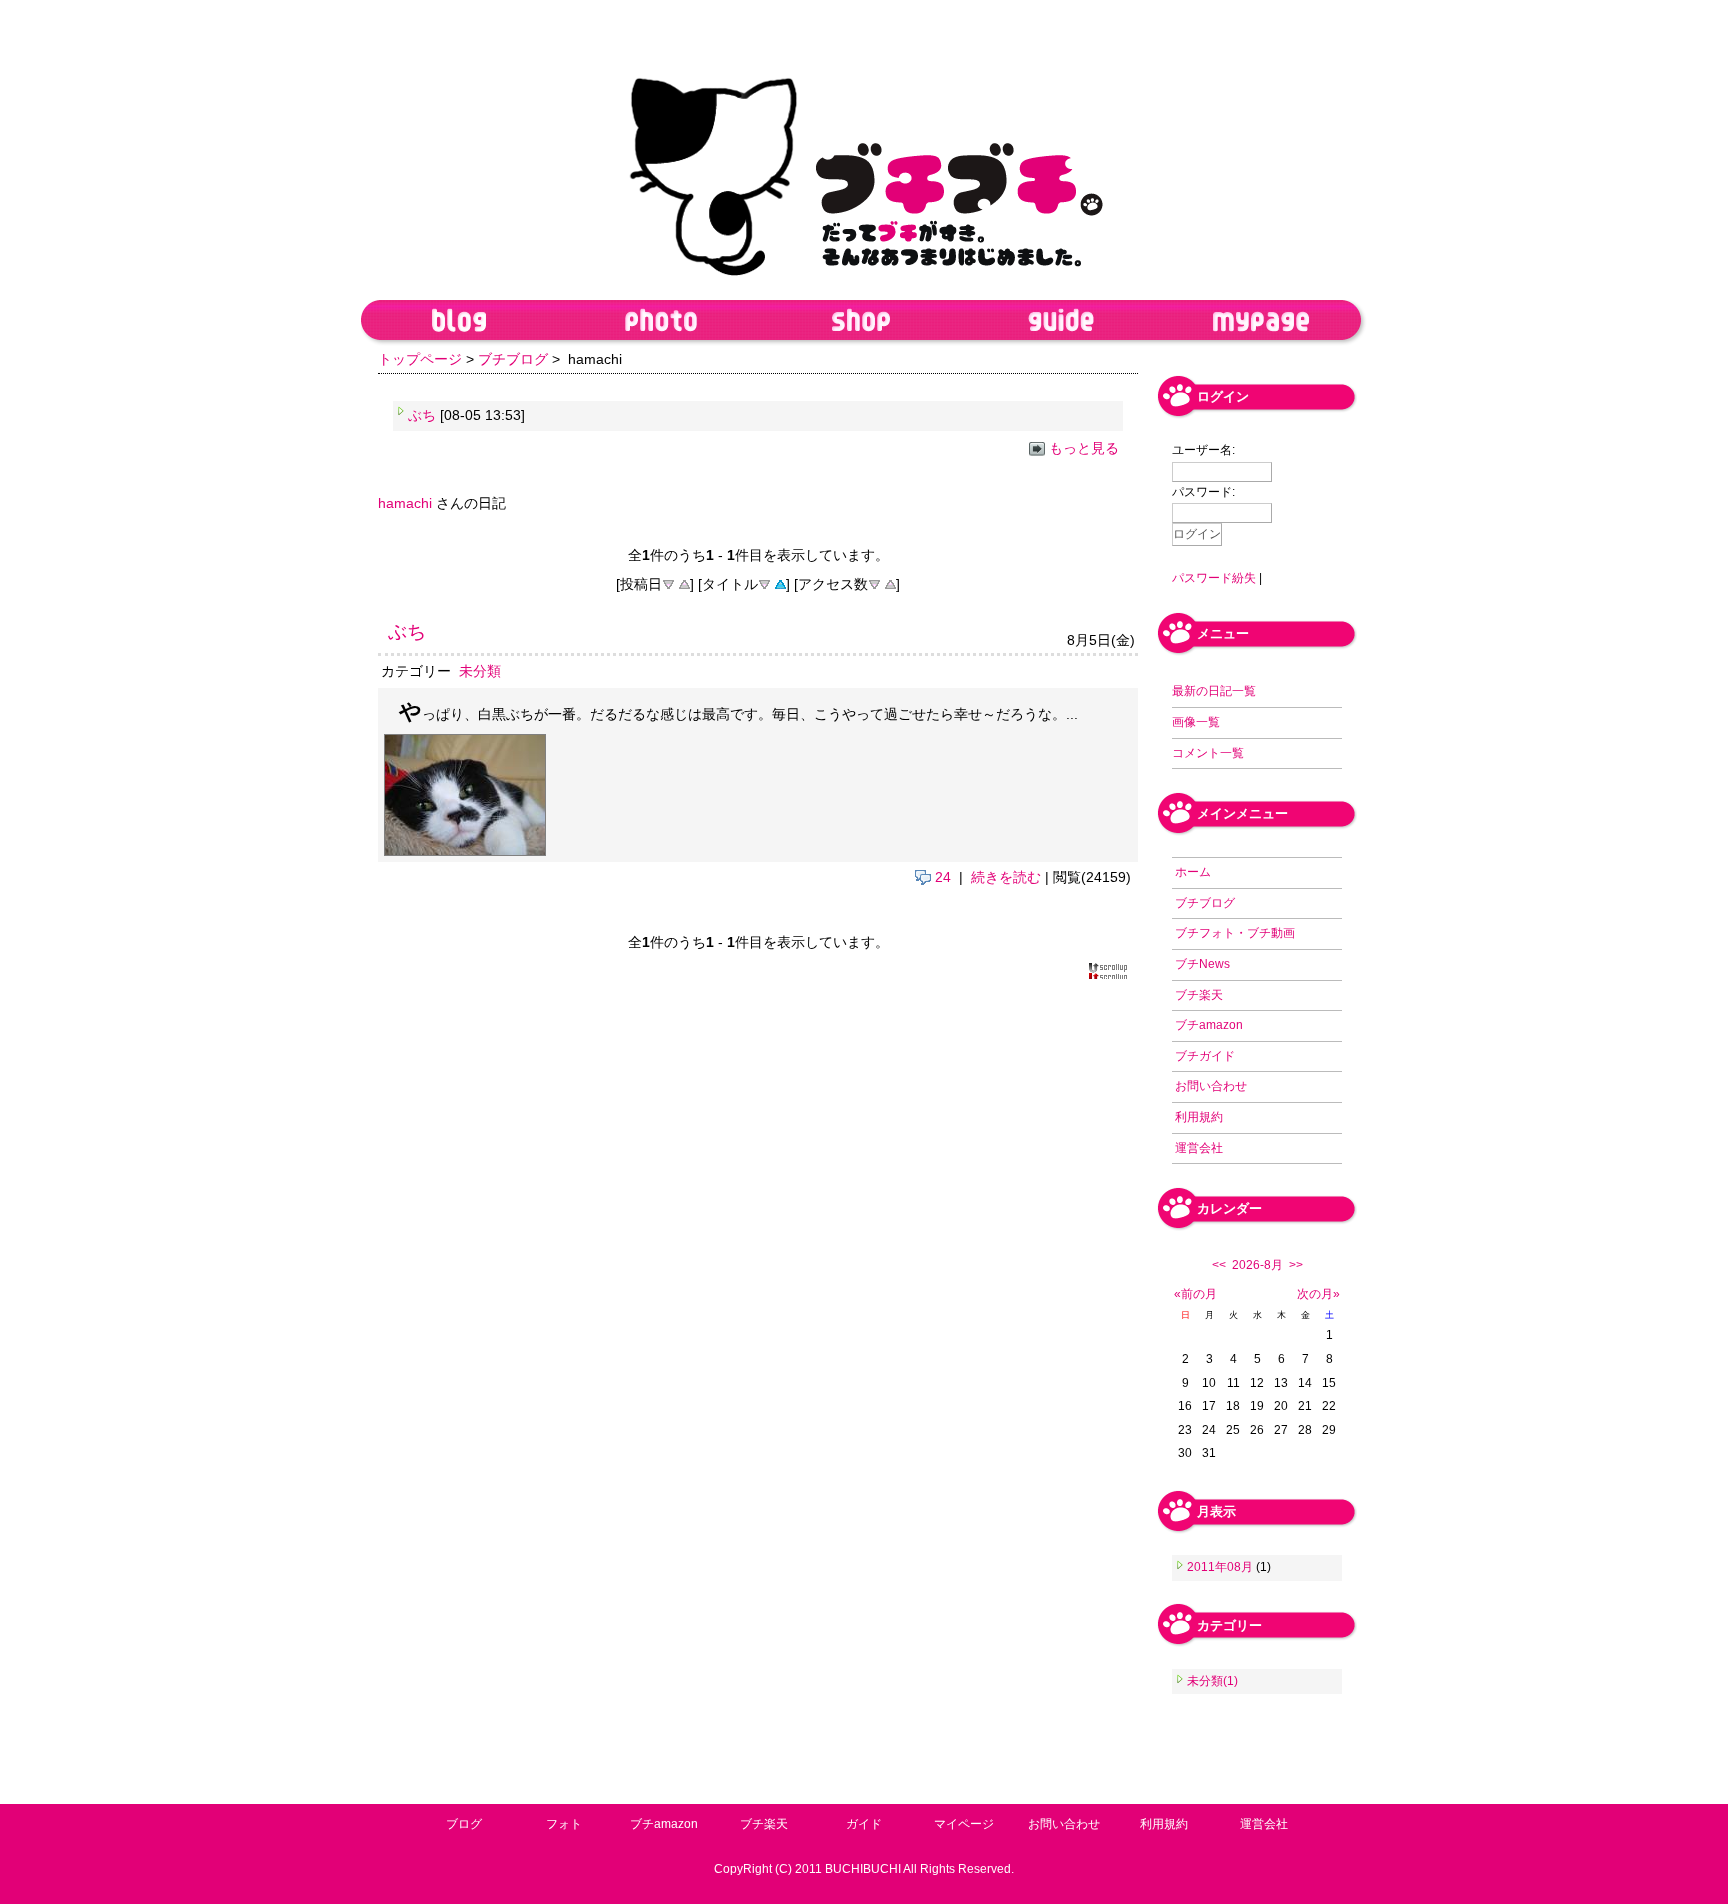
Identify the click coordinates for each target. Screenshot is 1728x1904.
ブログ (464, 1823)
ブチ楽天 (1199, 995)
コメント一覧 (1208, 753)
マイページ (964, 1823)
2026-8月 (1257, 1265)
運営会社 (1199, 1148)
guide (1061, 323)
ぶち (422, 415)
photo (661, 323)
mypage (1261, 323)
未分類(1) (1212, 1681)
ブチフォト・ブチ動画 (1235, 933)
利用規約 (1199, 1117)
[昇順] (684, 583)
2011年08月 (1221, 1567)
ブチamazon (1209, 1025)
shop (861, 323)
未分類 (480, 671)
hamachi (407, 503)
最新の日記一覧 (1214, 691)
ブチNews (1202, 964)
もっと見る (1084, 448)
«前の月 (1195, 1294)
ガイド (864, 1823)
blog (461, 323)
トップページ (420, 359)
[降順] (668, 583)
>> (1296, 1265)
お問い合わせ (1211, 1086)
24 (941, 877)
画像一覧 (1196, 722)
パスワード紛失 (1214, 578)
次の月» (1318, 1294)
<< (1219, 1265)
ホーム (1193, 872)
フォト (564, 1823)
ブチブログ (513, 359)
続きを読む (1006, 877)
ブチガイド (1205, 1056)
